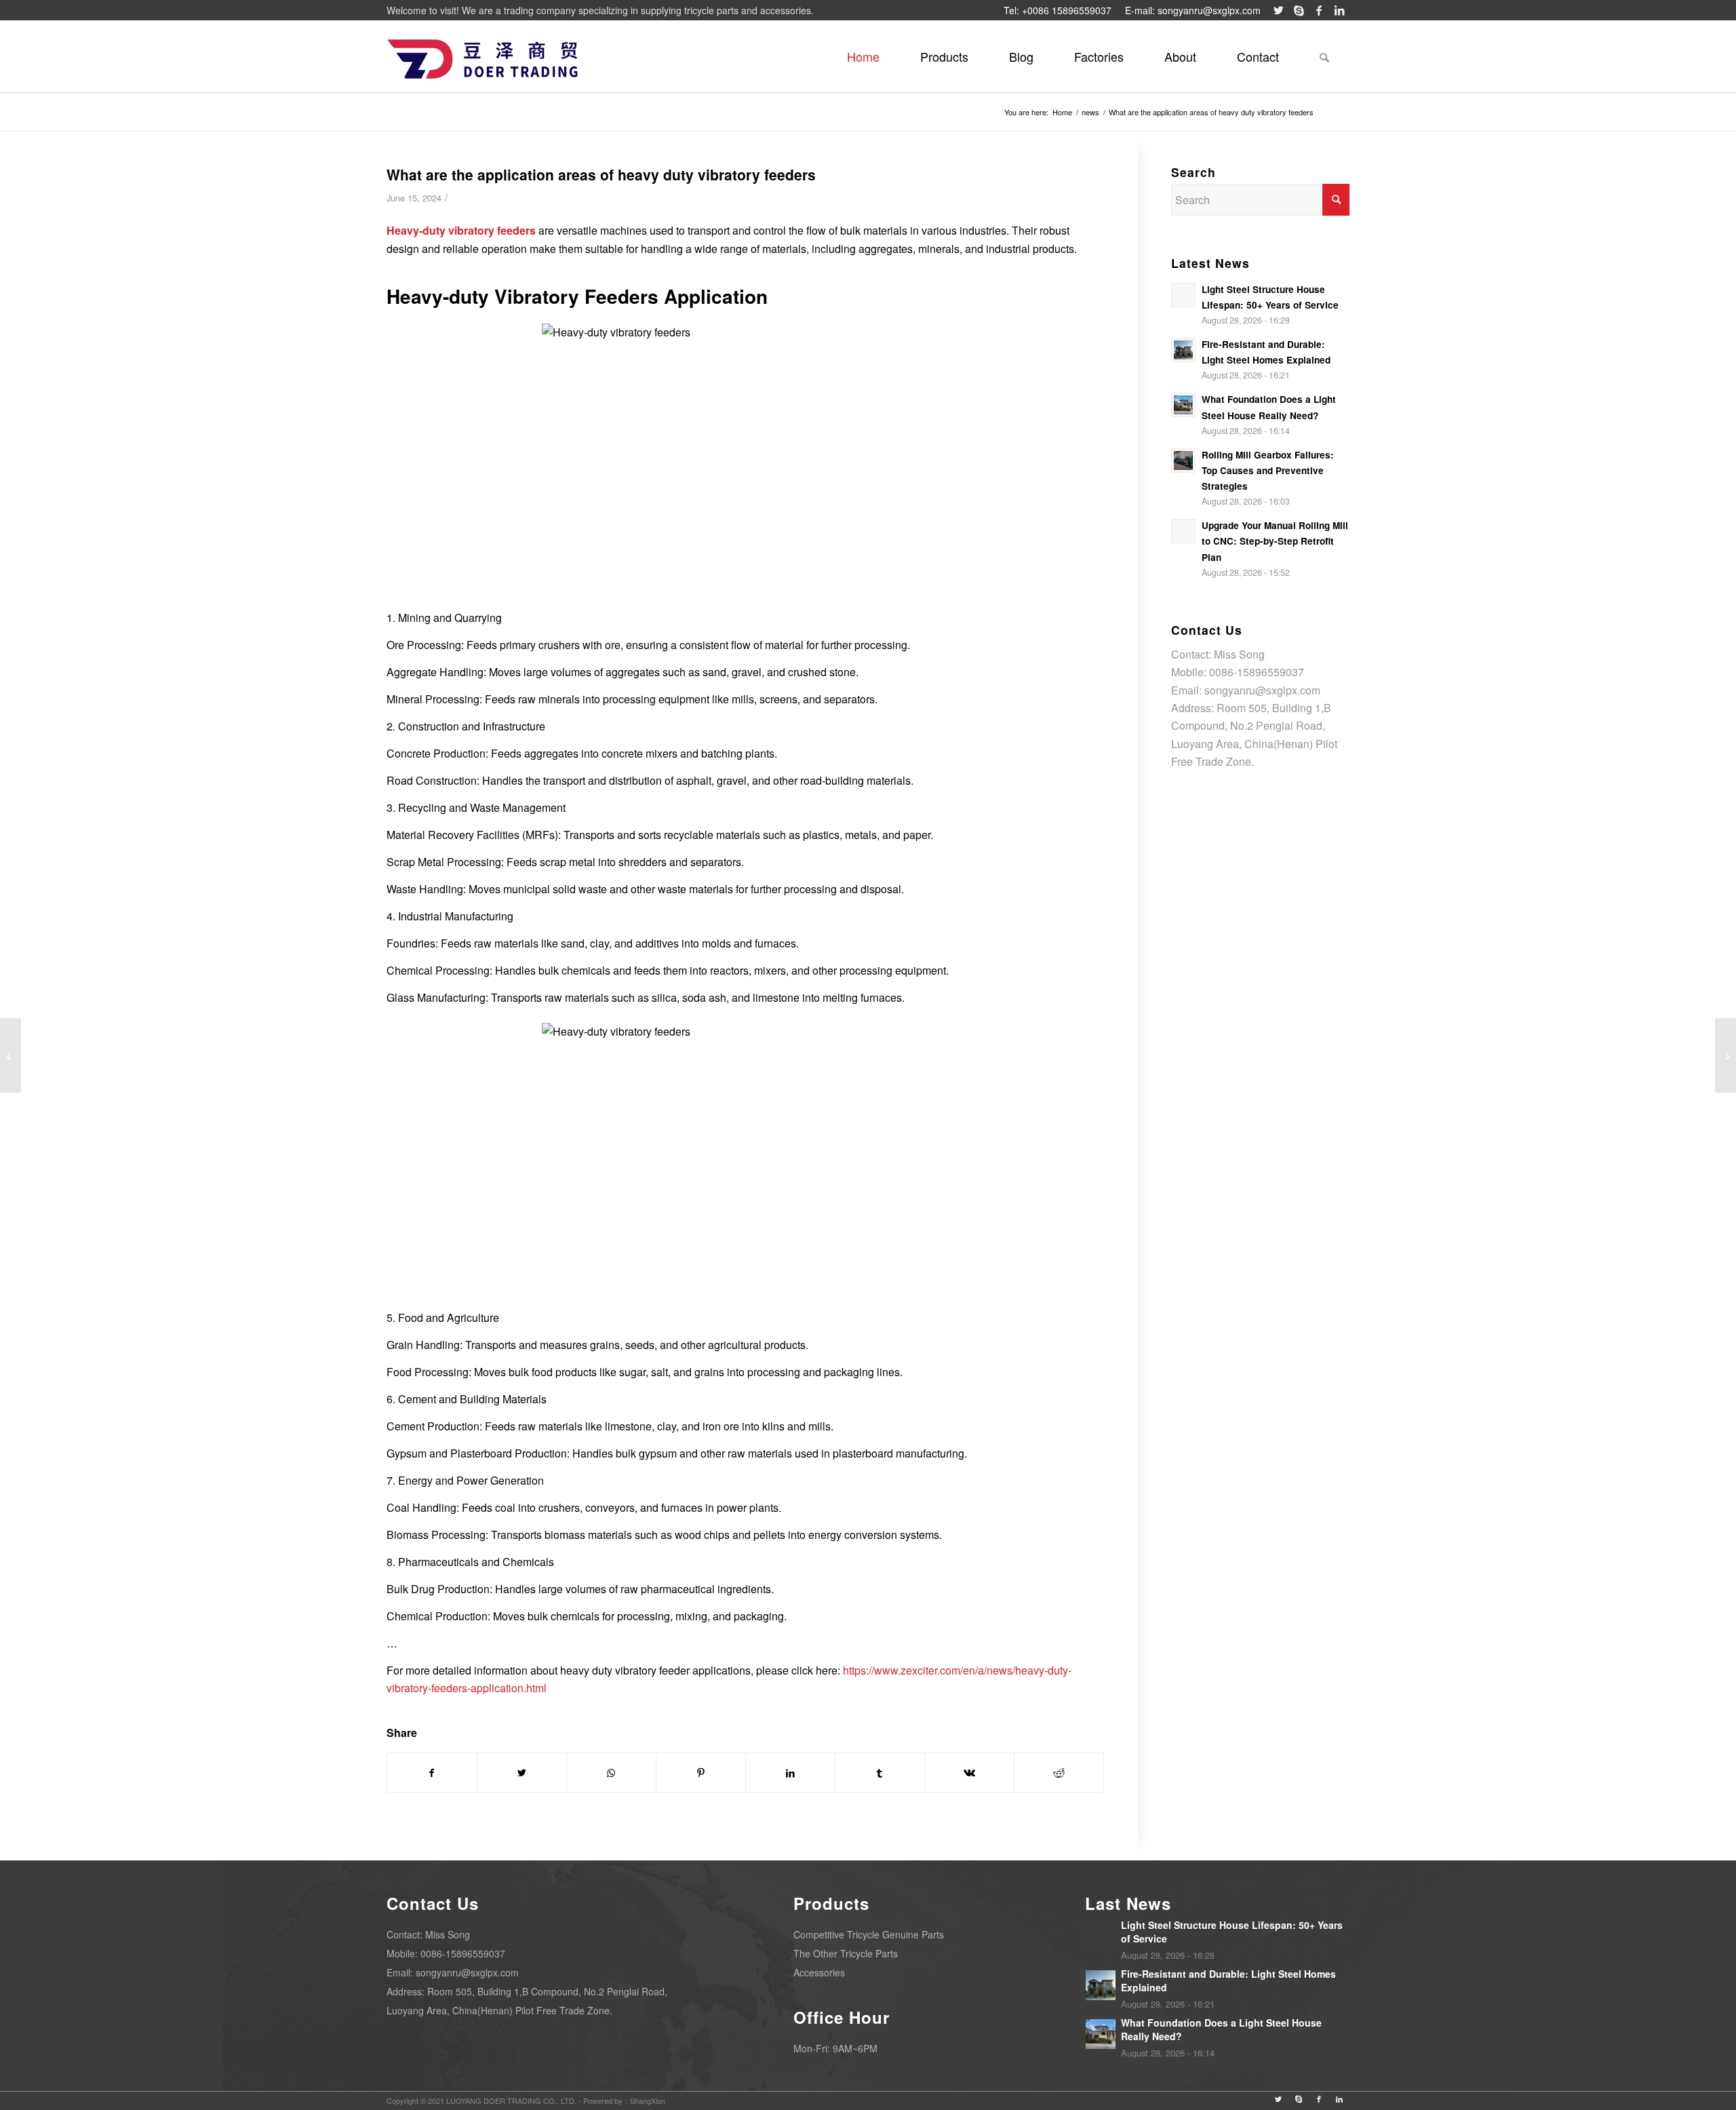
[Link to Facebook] (1319, 10)
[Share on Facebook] (432, 1773)
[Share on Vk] (969, 1773)
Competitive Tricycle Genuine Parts (869, 1934)
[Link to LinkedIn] (1339, 10)
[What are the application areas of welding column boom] (1725, 1055)
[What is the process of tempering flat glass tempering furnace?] (11, 1055)
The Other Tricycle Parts (846, 1953)
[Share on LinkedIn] (790, 1773)
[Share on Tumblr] (880, 1773)
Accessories (819, 1972)
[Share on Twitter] (522, 1773)
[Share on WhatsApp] (611, 1773)
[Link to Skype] (1299, 10)
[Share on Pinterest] (701, 1773)
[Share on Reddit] (1059, 1773)
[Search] (1324, 56)
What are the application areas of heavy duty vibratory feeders (601, 174)
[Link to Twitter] (1278, 10)
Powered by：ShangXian (624, 2101)
